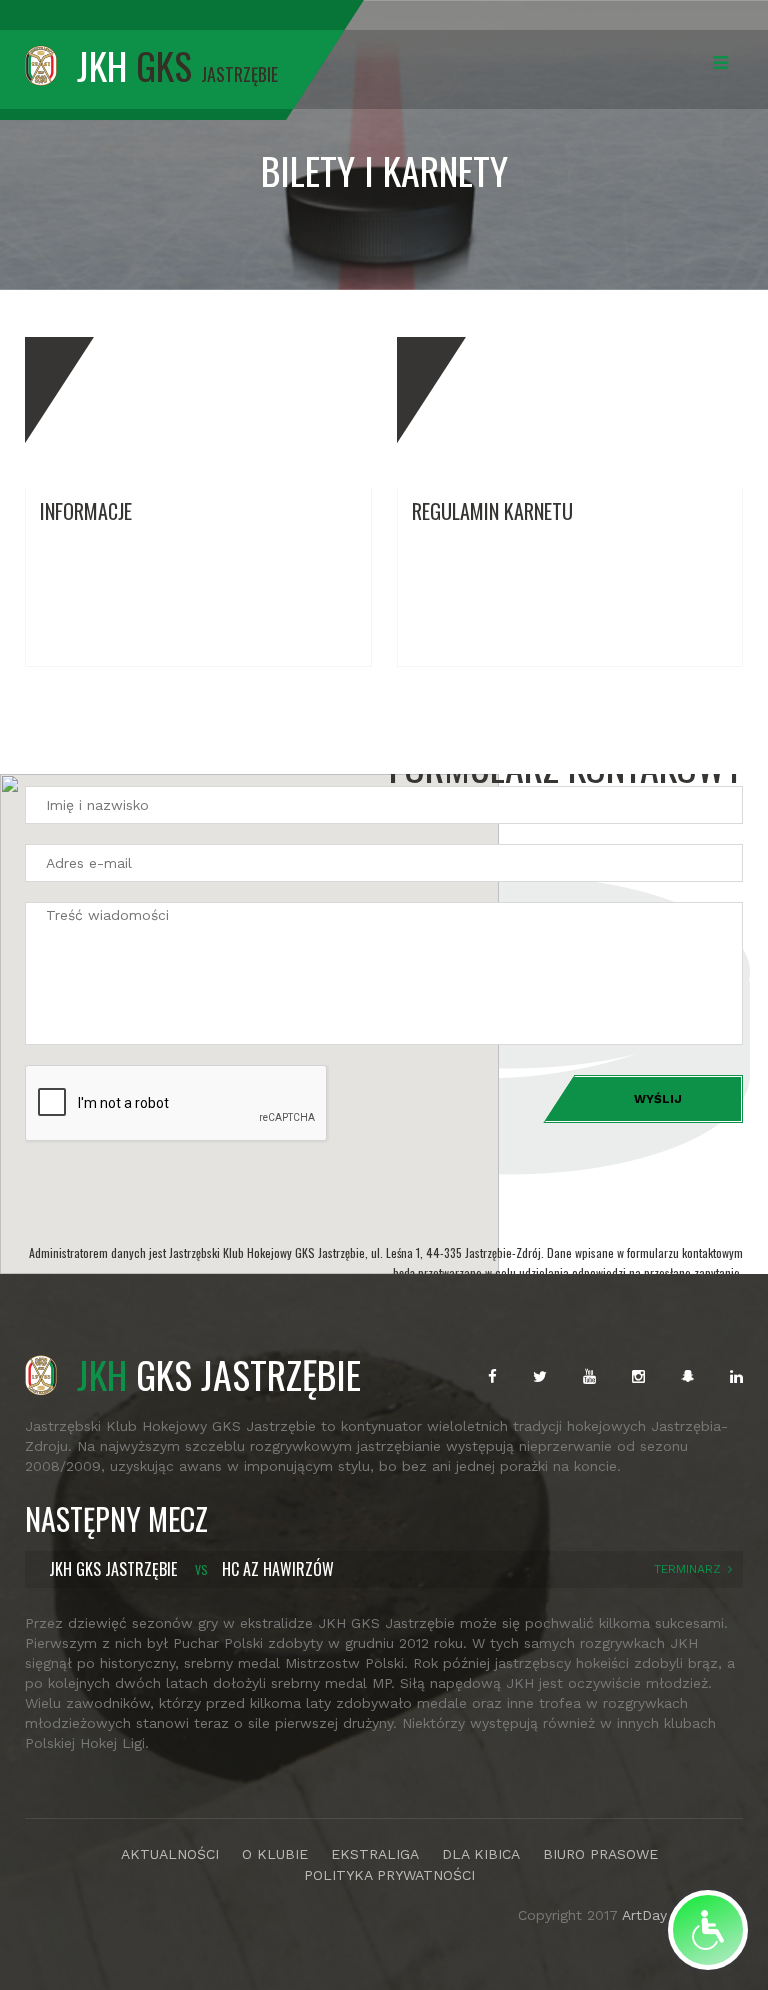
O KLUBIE (275, 1854)
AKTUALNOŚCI (170, 1854)
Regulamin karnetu (492, 511)
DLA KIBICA (481, 1854)
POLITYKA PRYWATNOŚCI (389, 1875)
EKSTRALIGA (375, 1854)
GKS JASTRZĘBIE (219, 1374)
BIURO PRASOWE (600, 1854)
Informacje (86, 511)
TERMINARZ (687, 1569)
